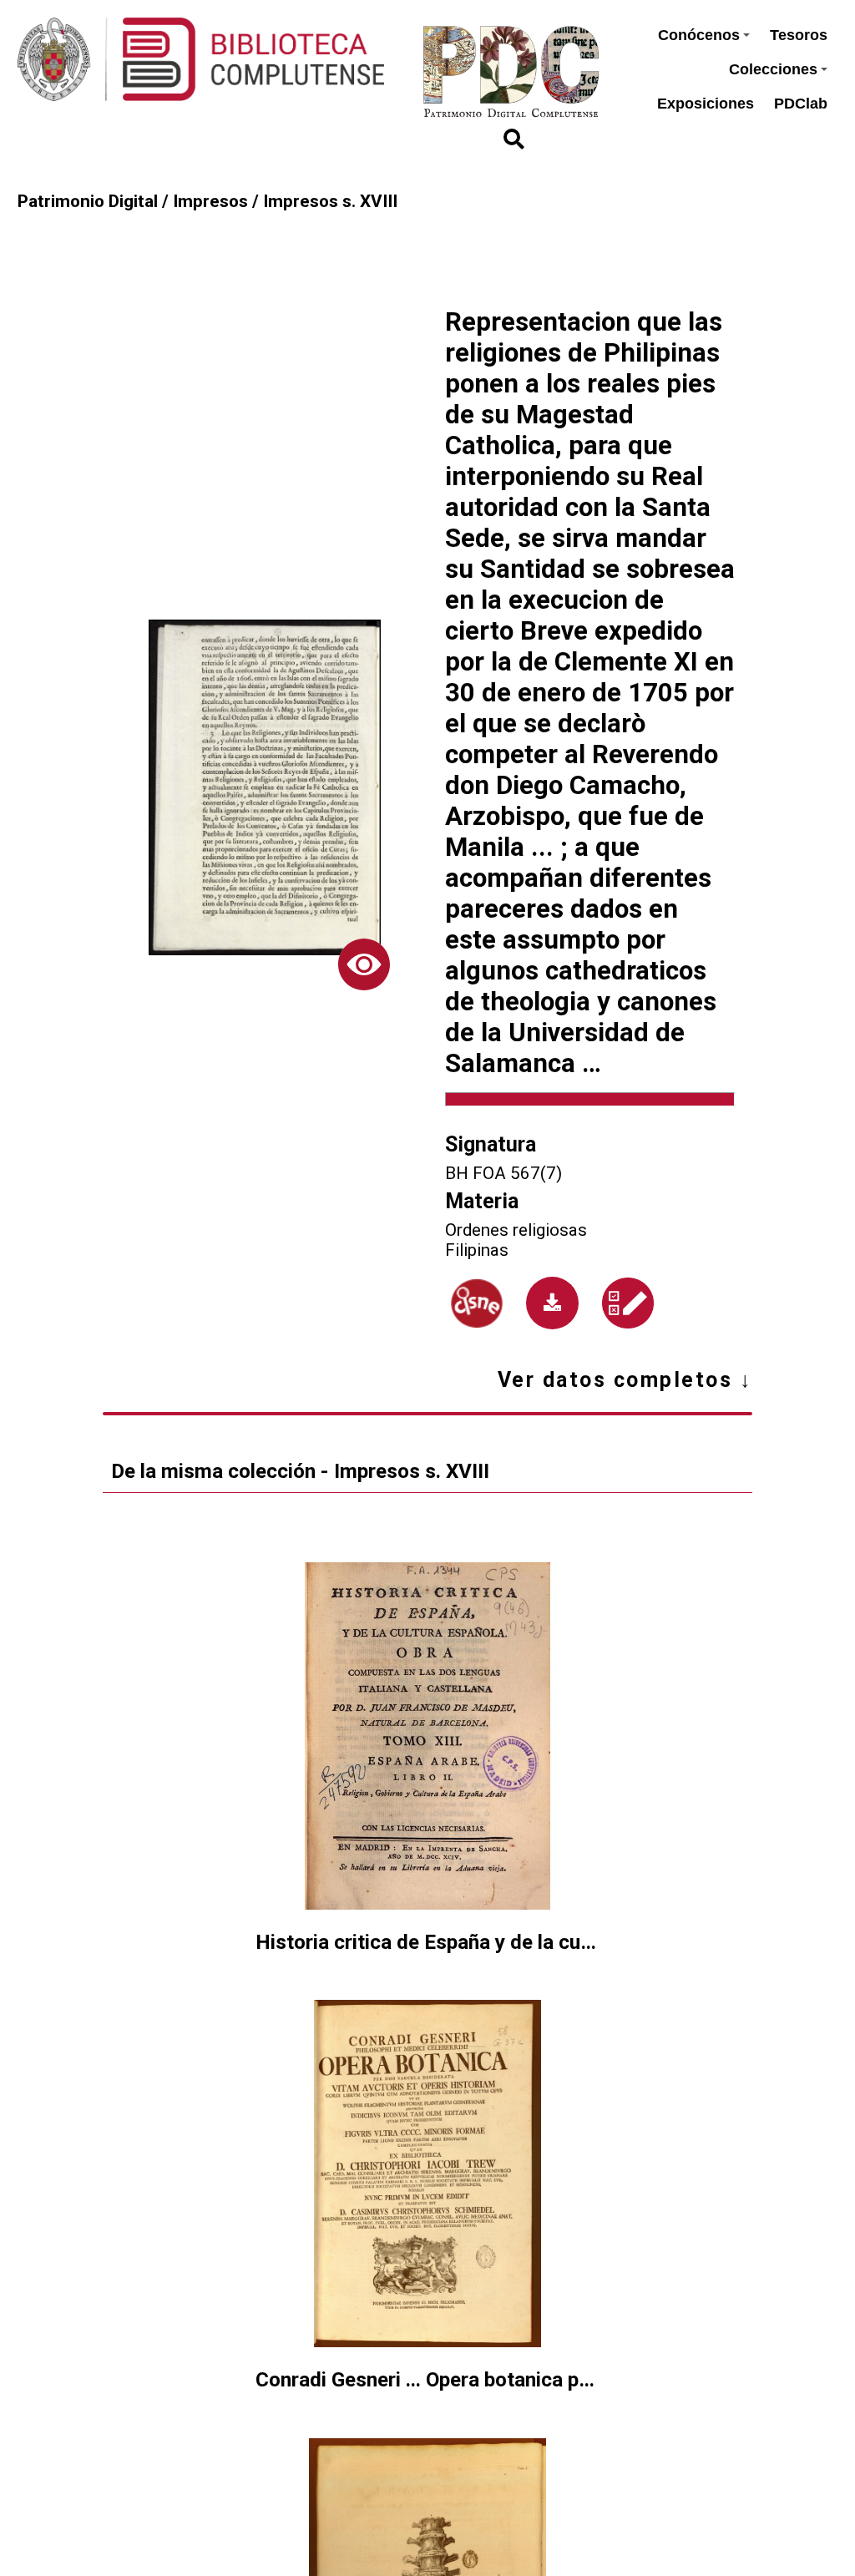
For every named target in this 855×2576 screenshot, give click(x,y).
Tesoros (799, 35)
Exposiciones (706, 104)
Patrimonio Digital (88, 201)
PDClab (801, 104)
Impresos (210, 201)
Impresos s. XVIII (330, 201)
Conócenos (699, 35)
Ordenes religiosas (516, 1230)
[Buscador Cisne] (477, 1303)
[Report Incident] (628, 1303)
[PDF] (552, 1303)
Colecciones (773, 69)
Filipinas (477, 1250)
